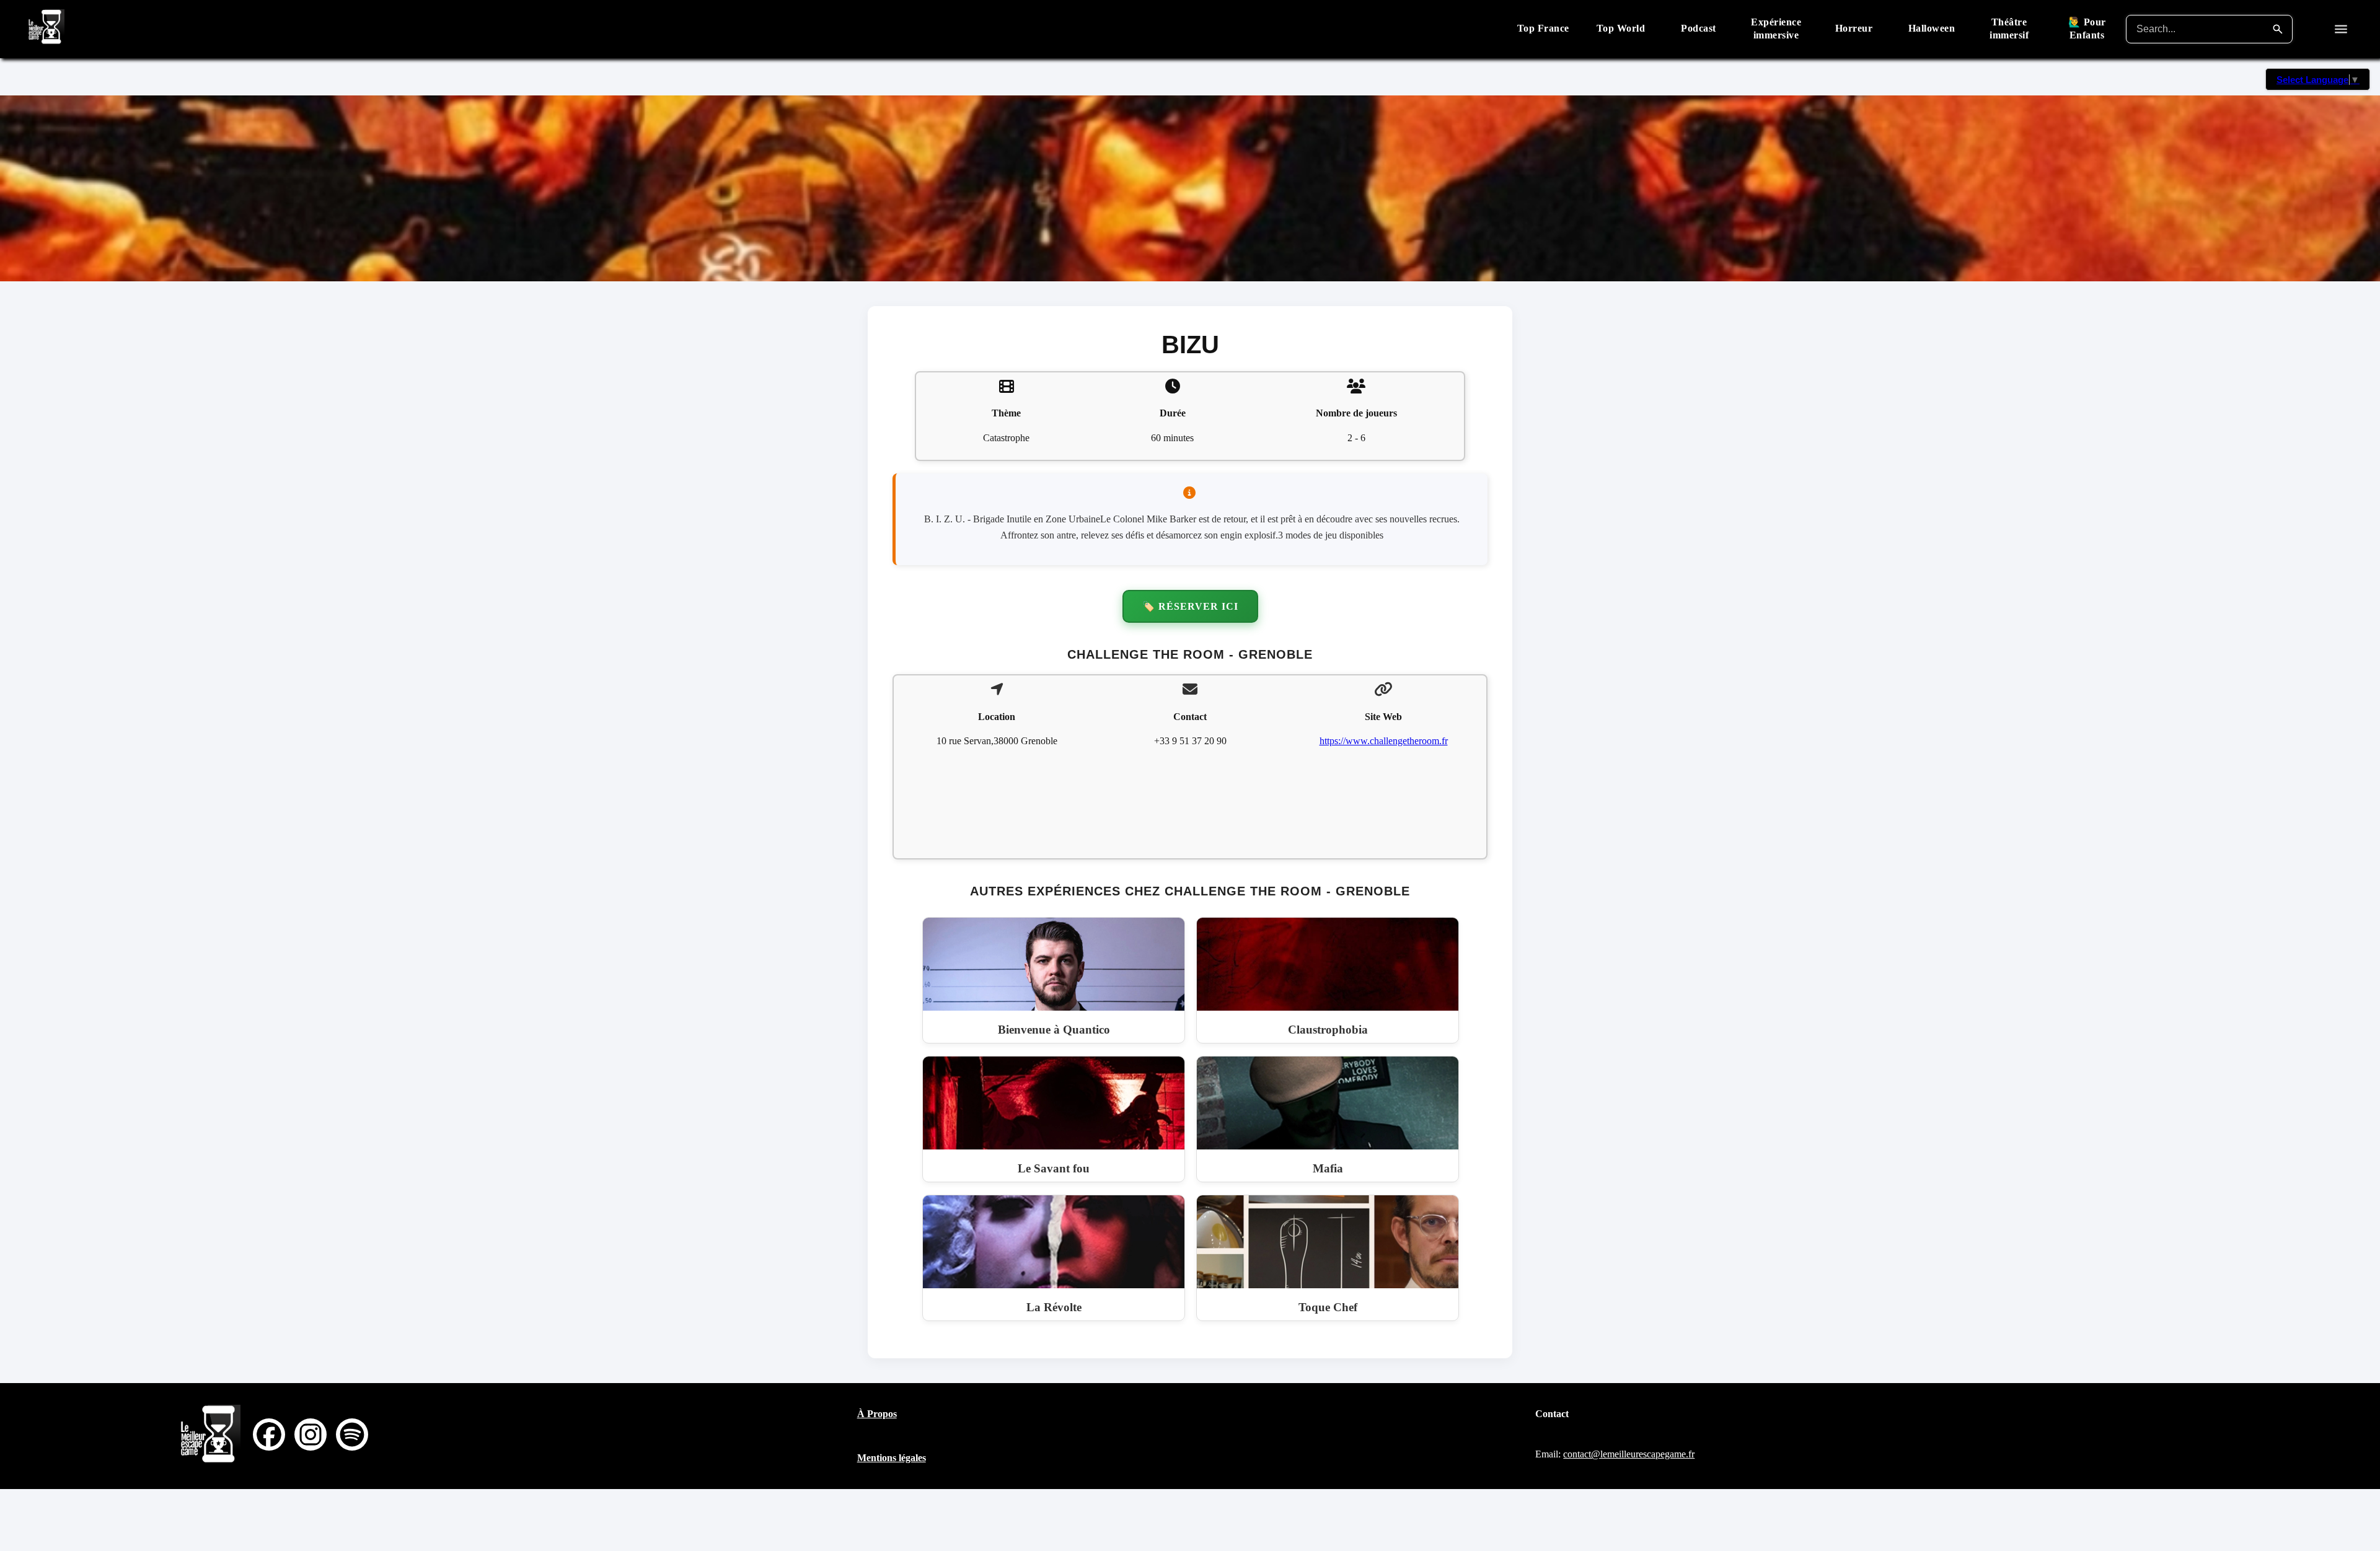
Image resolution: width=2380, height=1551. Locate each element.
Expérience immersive (1776, 29)
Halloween (1932, 28)
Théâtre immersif (2009, 29)
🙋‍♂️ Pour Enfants (2087, 29)
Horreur (1854, 28)
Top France (1543, 28)
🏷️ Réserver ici (1190, 606)
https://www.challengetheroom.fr (1384, 741)
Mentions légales (892, 1458)
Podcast (1699, 28)
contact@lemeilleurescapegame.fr (1629, 1454)
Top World (1621, 28)
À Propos (877, 1414)
